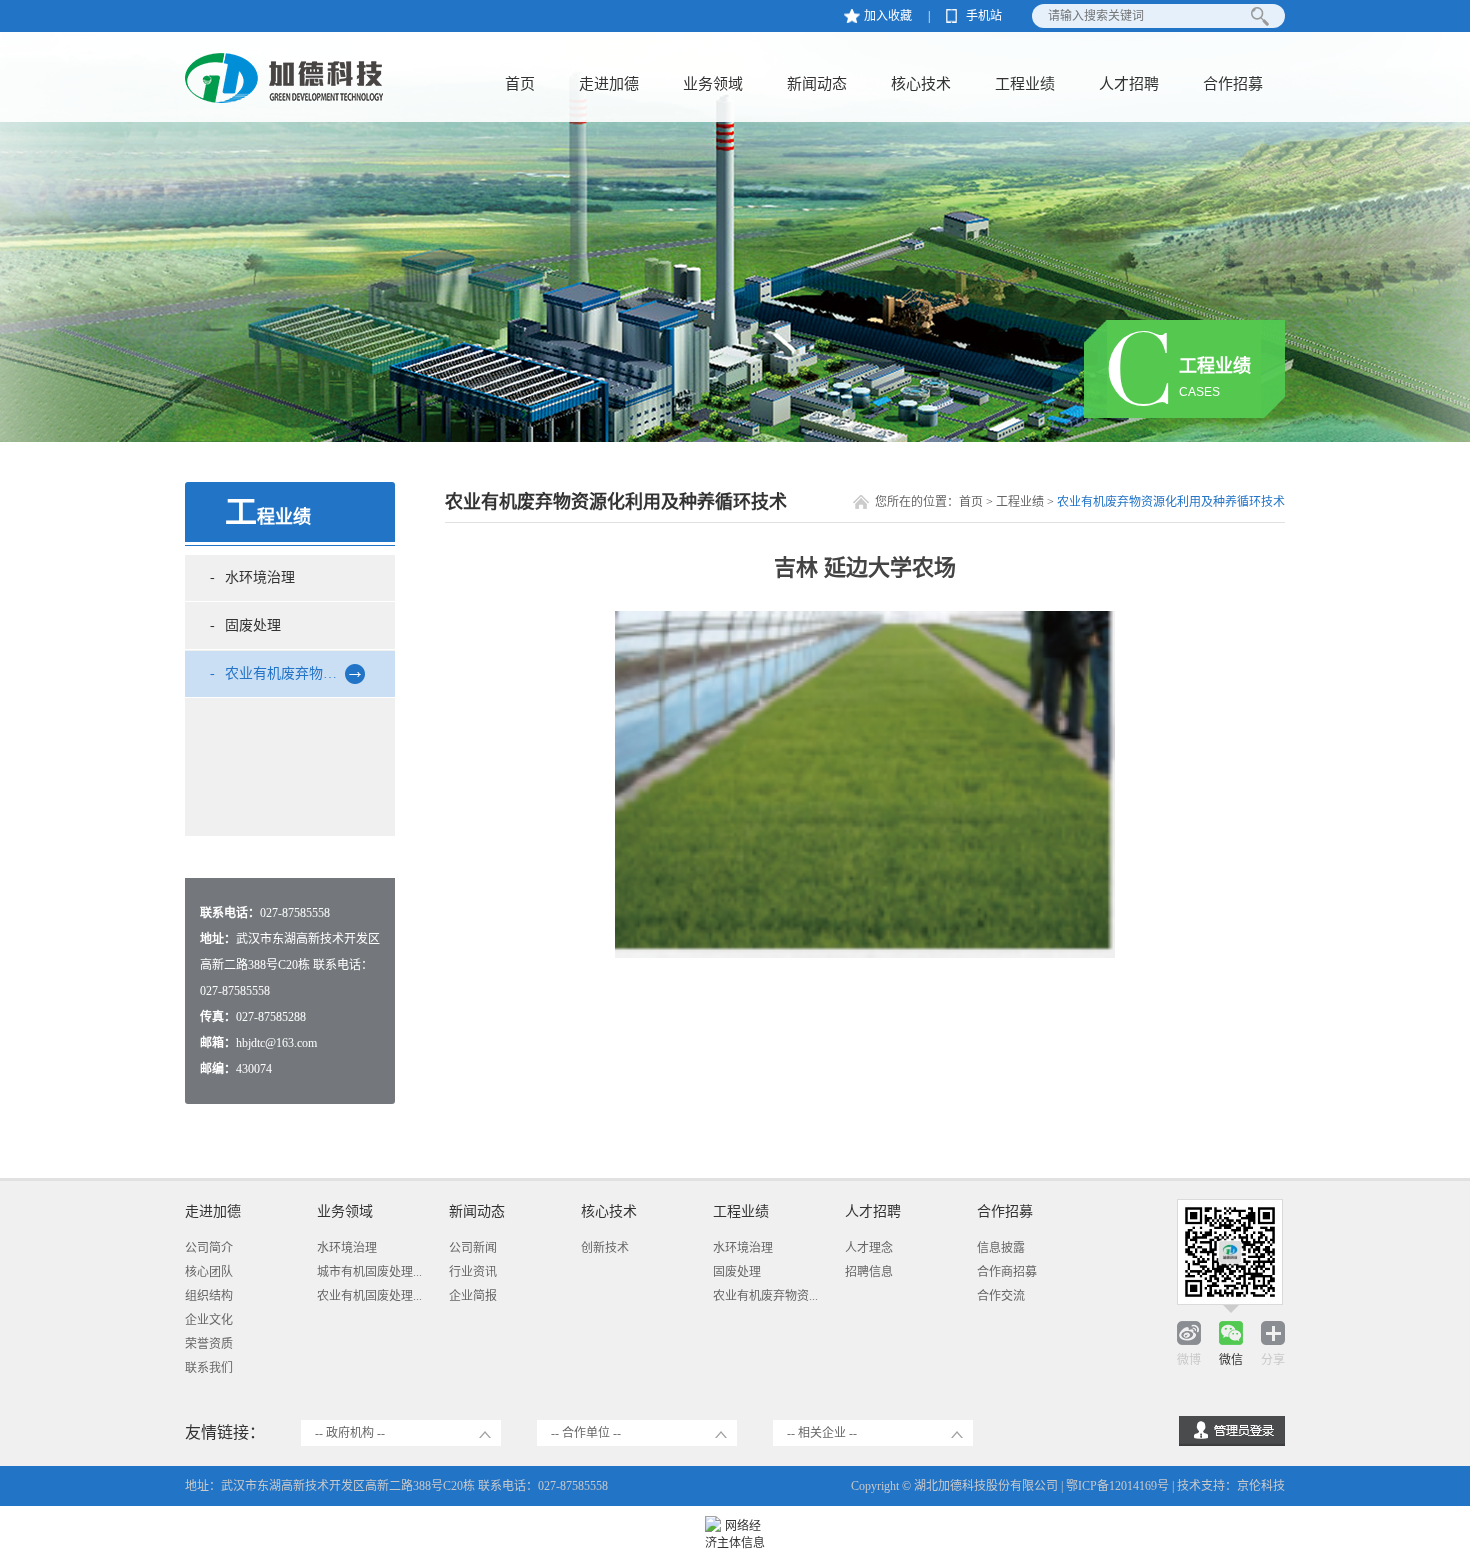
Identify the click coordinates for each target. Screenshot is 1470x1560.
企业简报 (473, 1296)
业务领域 (713, 84)
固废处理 (253, 625)
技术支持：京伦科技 (1231, 1486)
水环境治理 (260, 577)
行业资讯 (473, 1272)
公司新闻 (473, 1248)
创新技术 (605, 1248)
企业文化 (209, 1320)
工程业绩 (1025, 84)
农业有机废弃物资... (765, 1296)
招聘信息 (869, 1272)
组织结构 (209, 1296)
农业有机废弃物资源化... (301, 673)
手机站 (984, 16)
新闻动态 (817, 84)
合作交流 (1001, 1296)
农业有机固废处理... (369, 1296)
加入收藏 (888, 16)
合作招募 (1233, 84)
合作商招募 (1007, 1272)
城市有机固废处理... (369, 1272)
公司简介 (209, 1248)
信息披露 (1001, 1248)
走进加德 (609, 84)
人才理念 (869, 1248)
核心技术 (921, 84)
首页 (520, 84)
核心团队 (209, 1272)
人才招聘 (1129, 84)
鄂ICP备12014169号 (1117, 1486)
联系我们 (209, 1368)
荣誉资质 (209, 1344)
